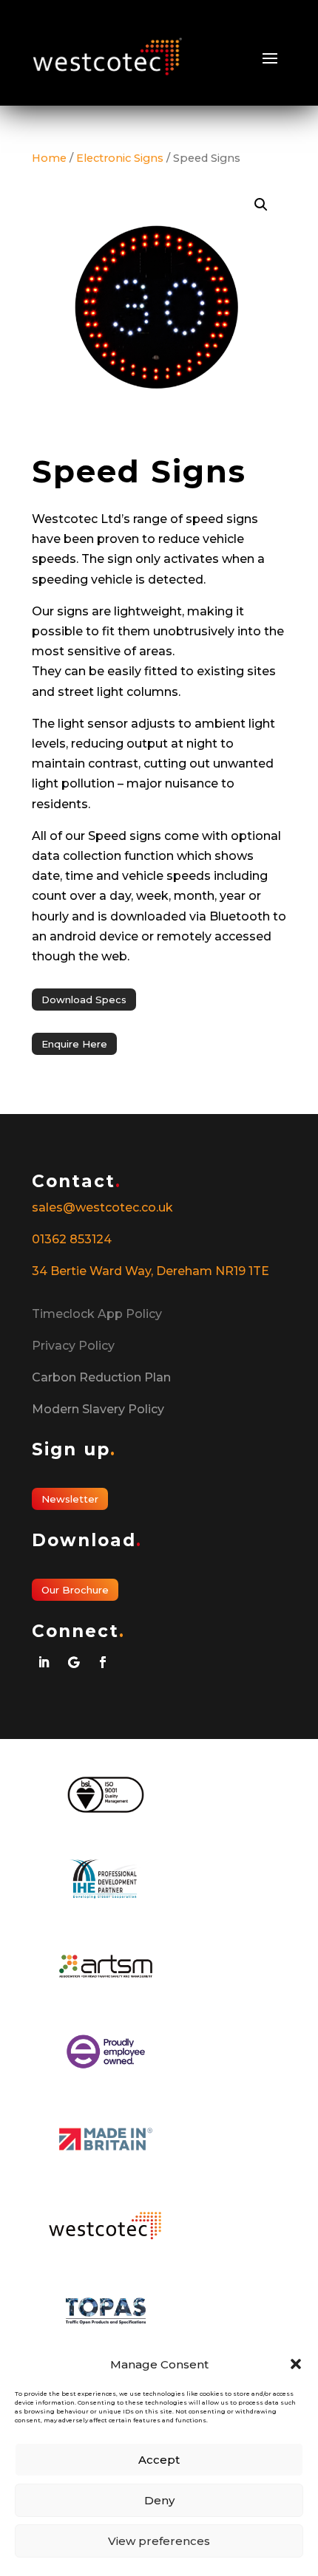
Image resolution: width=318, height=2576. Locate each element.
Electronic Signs (120, 158)
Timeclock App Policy (97, 1314)
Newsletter (70, 1499)
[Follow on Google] (73, 1662)
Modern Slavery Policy (98, 1409)
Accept (159, 2460)
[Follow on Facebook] (103, 1662)
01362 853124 (72, 1239)
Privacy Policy (73, 1346)
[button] (296, 2364)
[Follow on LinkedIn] (44, 1662)
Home (49, 158)
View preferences (159, 2541)
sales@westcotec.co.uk (102, 1207)
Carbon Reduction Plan (101, 1377)
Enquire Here (74, 1044)
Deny (159, 2500)
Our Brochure (75, 1590)
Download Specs (84, 1000)
